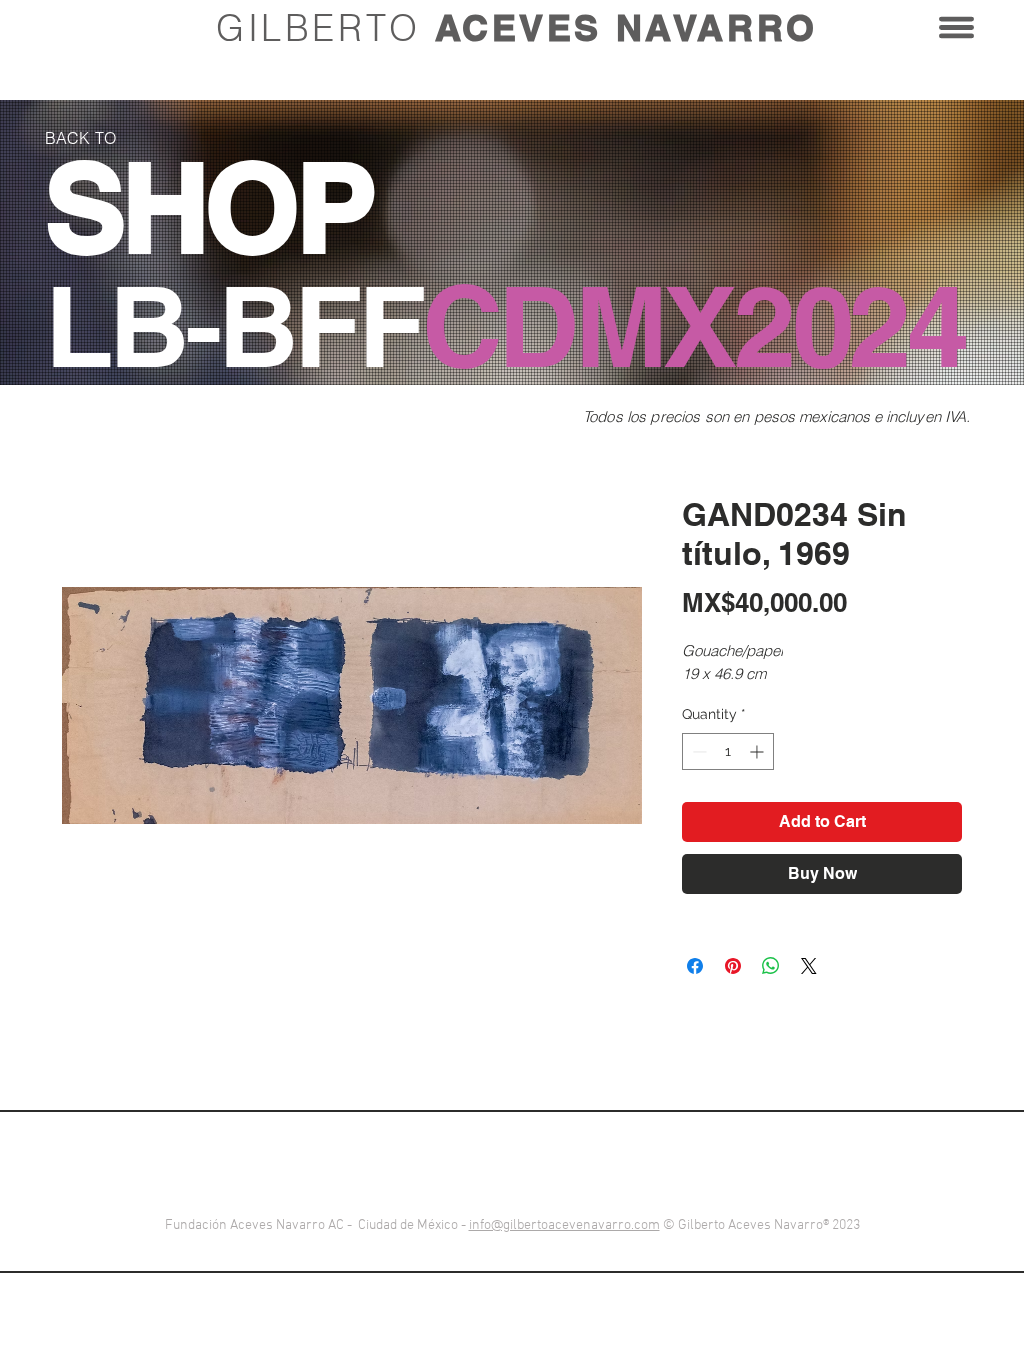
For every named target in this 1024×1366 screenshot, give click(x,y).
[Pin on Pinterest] (733, 966)
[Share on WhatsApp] (771, 966)
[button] (956, 27)
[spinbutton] (728, 751)
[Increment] (758, 751)
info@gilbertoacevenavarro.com (564, 1225)
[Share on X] (809, 966)
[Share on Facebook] (695, 966)
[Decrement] (697, 751)
